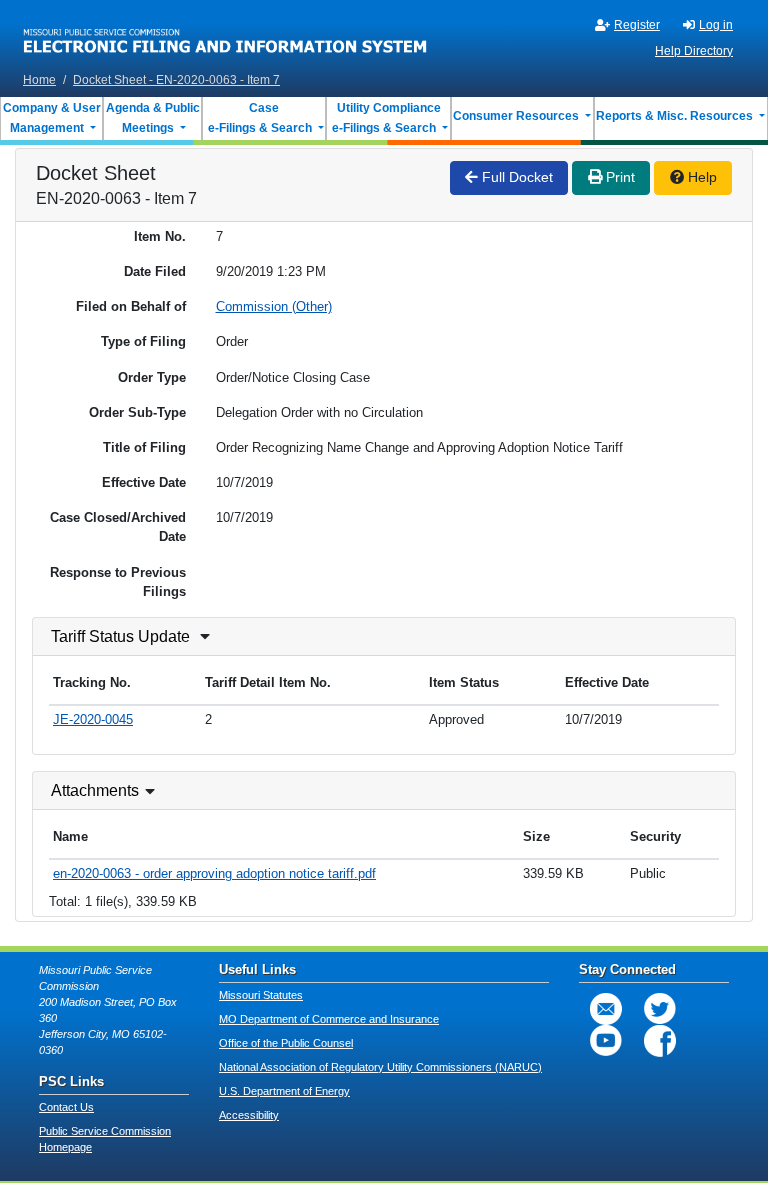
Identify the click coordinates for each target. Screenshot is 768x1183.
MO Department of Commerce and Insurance (329, 1019)
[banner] (225, 33)
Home (39, 80)
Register (637, 25)
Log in (716, 25)
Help (700, 177)
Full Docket (515, 177)
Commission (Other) (274, 306)
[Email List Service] (606, 1009)
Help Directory (694, 51)
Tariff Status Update (120, 636)
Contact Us (66, 1107)
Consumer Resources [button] (517, 116)
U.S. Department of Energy (284, 1091)
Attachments (95, 790)
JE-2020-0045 (93, 719)
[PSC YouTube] (606, 1041)
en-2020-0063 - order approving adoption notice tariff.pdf (214, 873)
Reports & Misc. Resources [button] (676, 116)
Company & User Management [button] (52, 118)
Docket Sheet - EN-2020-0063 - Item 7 (176, 80)
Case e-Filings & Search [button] (260, 118)
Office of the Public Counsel (286, 1043)
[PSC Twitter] (660, 1009)
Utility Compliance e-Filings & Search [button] (385, 118)
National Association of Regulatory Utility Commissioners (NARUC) (380, 1067)
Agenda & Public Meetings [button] (153, 118)
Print (618, 177)
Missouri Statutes (261, 995)
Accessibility (249, 1115)
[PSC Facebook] (660, 1041)
